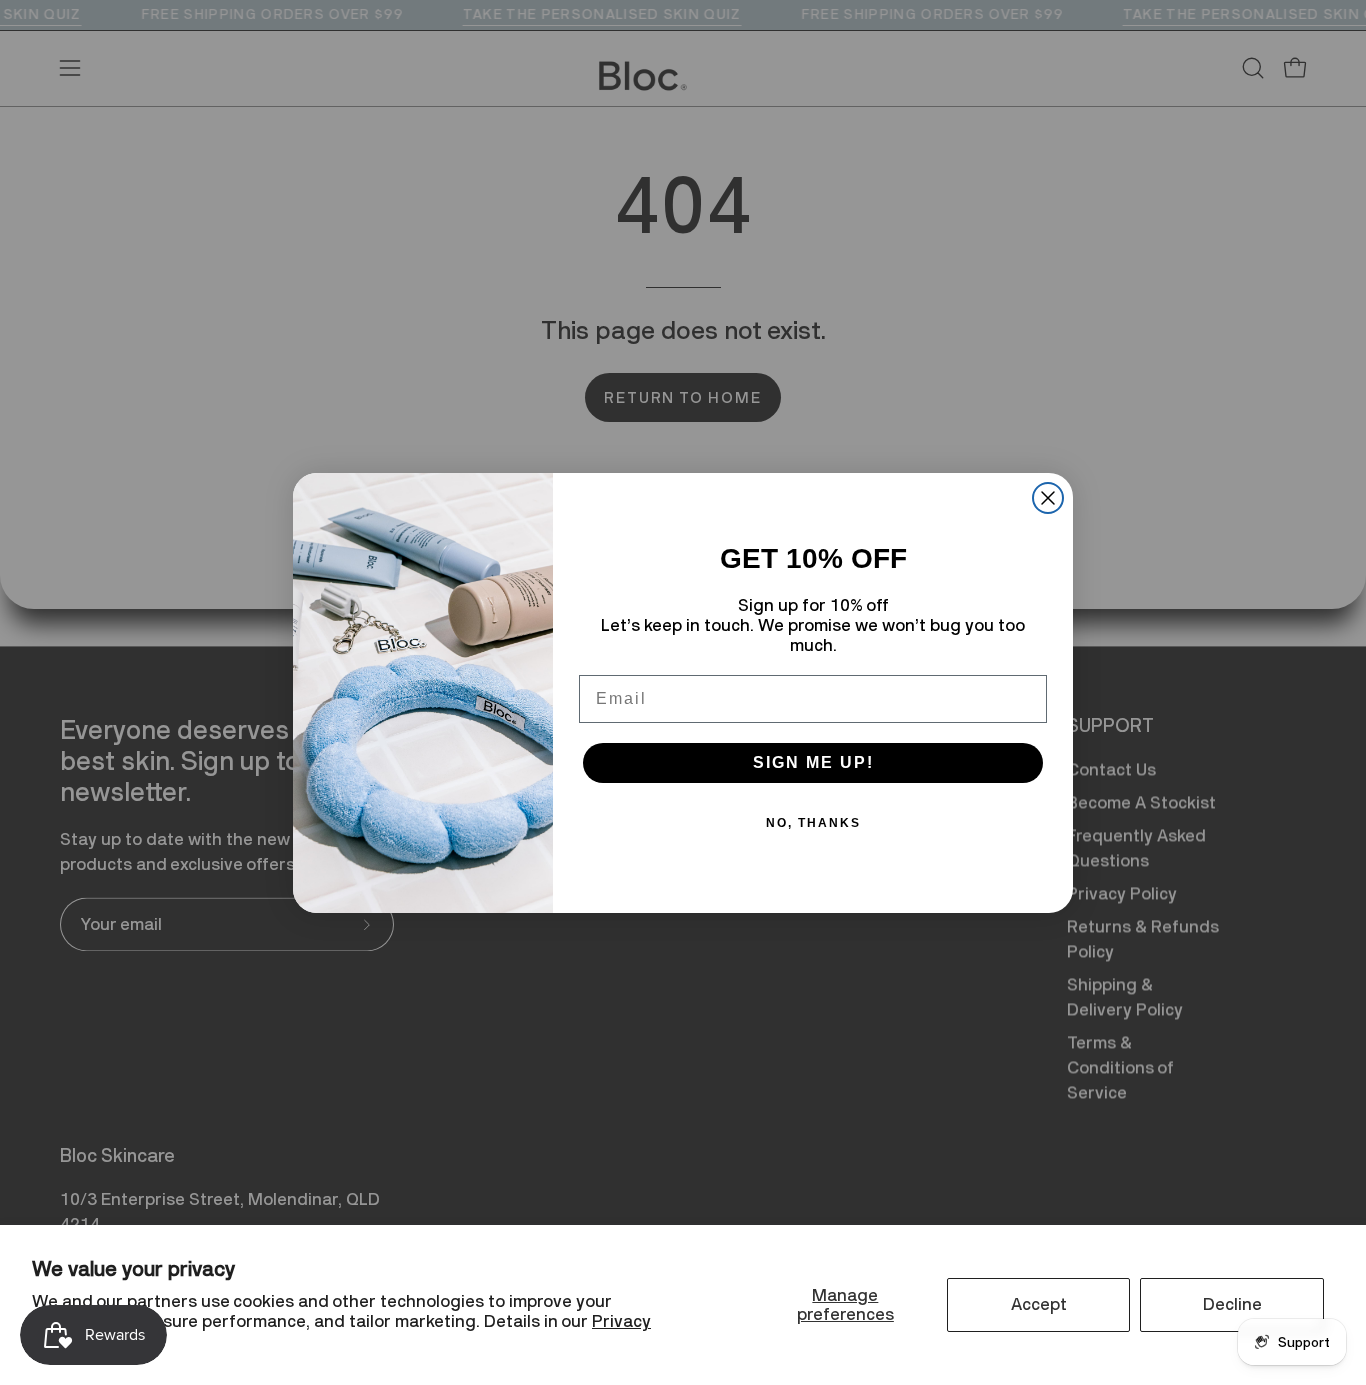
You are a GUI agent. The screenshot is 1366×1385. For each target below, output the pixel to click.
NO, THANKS (813, 823)
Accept (1039, 1304)
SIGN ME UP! (813, 762)
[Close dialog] (1048, 498)
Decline (1232, 1304)
